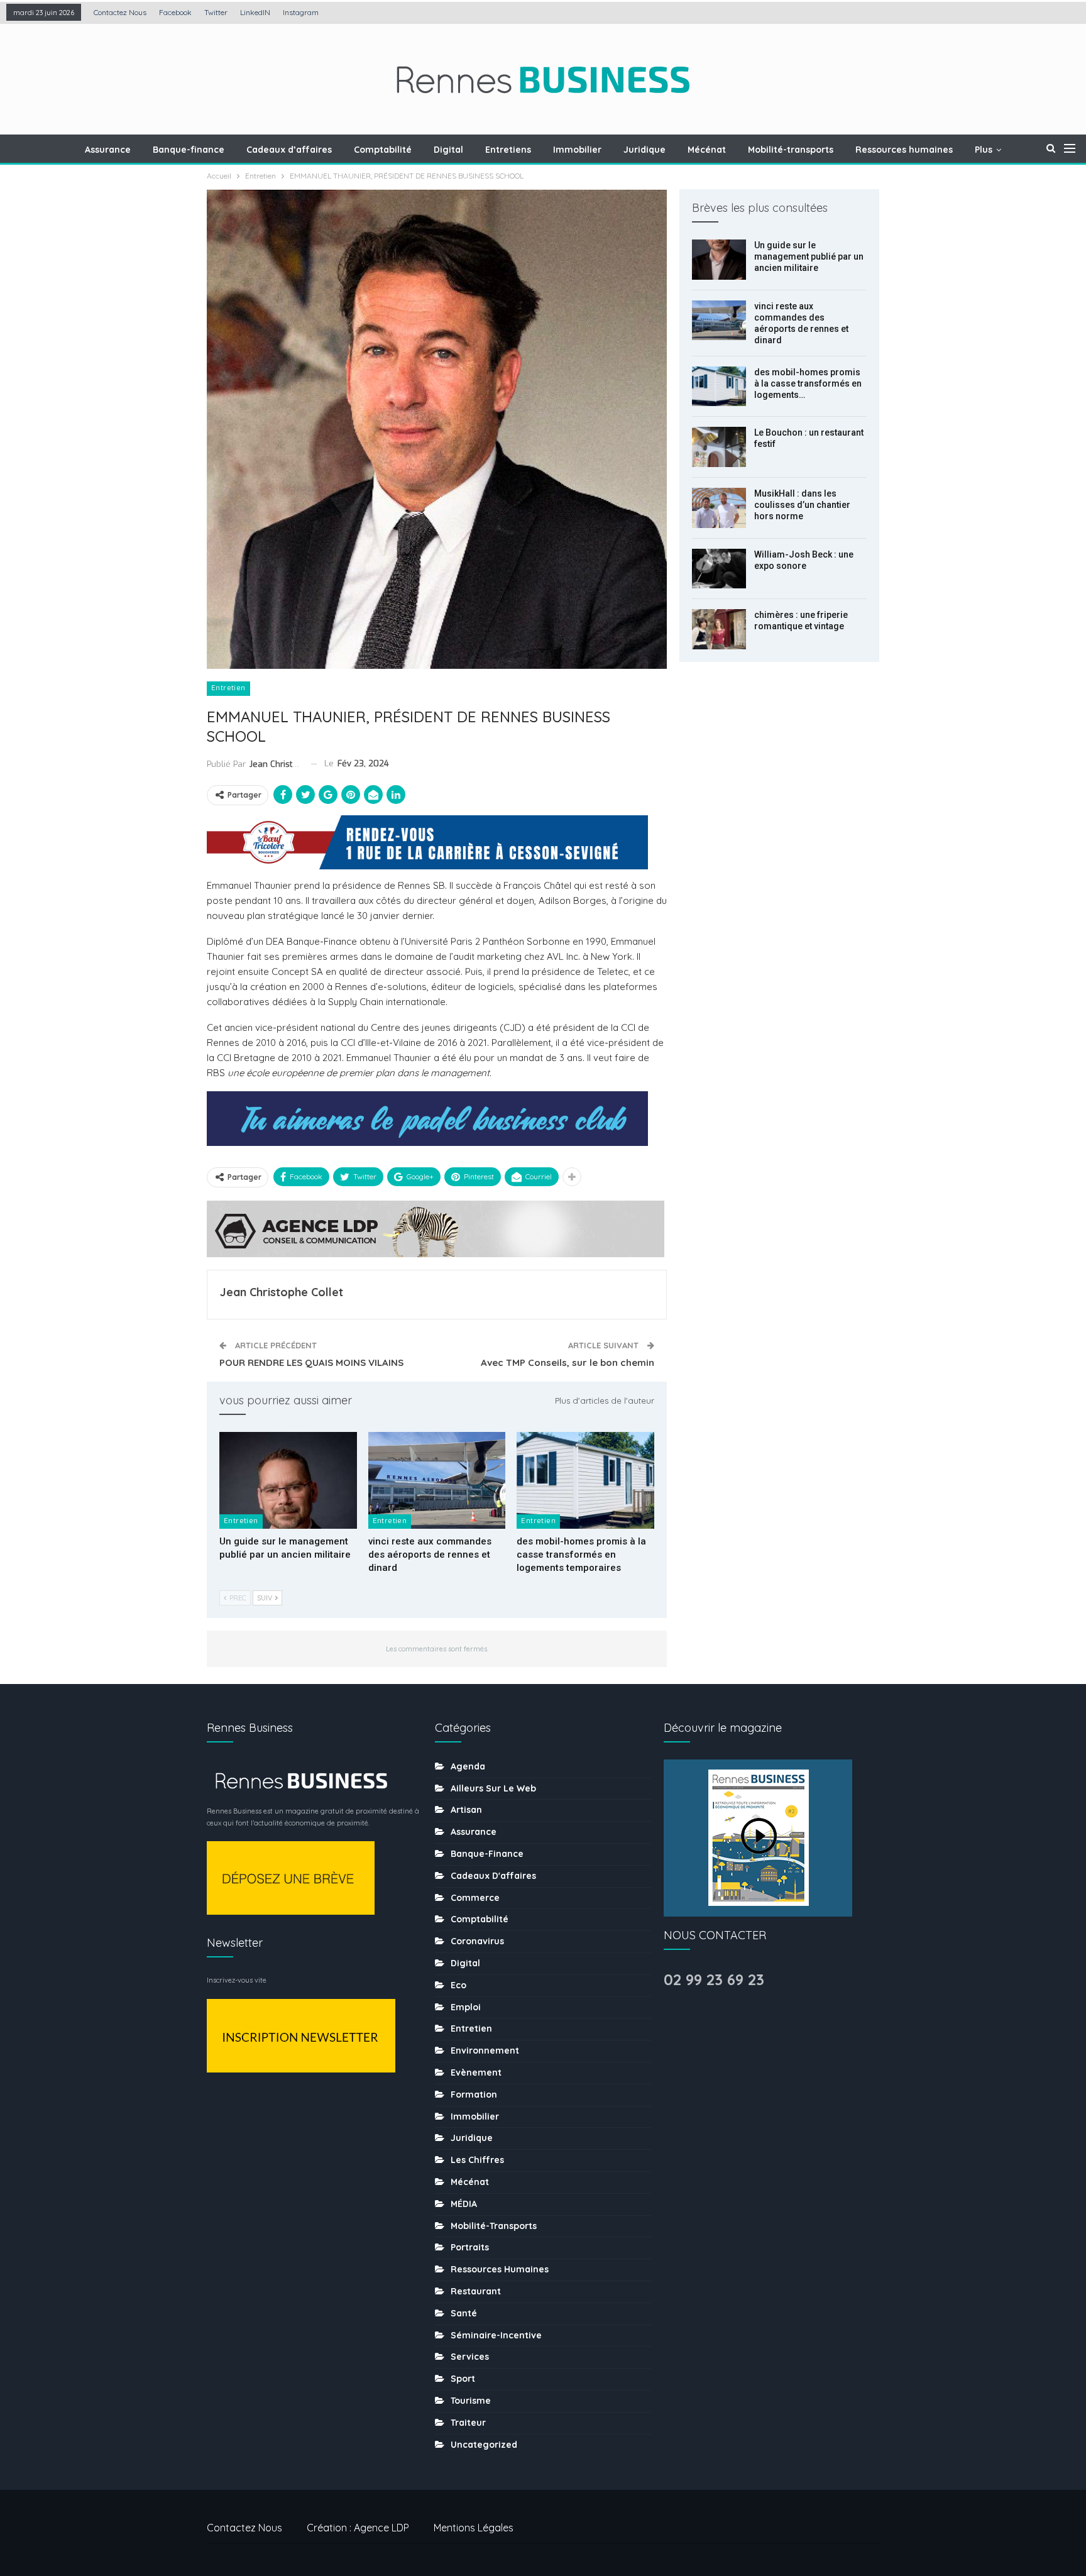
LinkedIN (255, 12)
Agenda (468, 1766)
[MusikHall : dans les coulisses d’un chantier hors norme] (719, 508)
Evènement (476, 2072)
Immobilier (577, 150)
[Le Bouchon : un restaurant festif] (719, 447)
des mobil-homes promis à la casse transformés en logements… (808, 383)
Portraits (470, 2247)
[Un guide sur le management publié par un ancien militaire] (288, 1480)
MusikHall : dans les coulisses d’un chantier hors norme (802, 505)
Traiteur (468, 2423)
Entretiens (508, 150)
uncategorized (484, 2445)
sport (463, 2379)
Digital (448, 150)
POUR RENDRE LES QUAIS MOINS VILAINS (311, 1362)
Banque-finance (189, 150)
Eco (458, 1985)
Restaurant (476, 2291)
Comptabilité (383, 150)
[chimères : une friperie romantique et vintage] (719, 629)
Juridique (644, 150)
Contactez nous (120, 12)
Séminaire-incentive (496, 2335)
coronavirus (477, 1941)
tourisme (471, 2401)
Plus (984, 150)
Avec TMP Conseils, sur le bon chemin (568, 1362)
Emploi (466, 2007)
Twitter (216, 12)
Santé (464, 2313)
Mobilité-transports (791, 150)
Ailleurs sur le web (493, 1788)
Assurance (108, 150)
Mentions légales (474, 2528)
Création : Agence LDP (358, 2528)
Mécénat (707, 150)
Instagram (301, 12)
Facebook (175, 12)
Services (470, 2357)
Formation (474, 2094)
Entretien (228, 688)
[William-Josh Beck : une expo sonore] (719, 569)
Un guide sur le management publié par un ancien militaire (809, 256)
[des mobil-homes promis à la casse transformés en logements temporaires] (585, 1480)
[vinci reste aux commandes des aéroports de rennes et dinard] (437, 1480)
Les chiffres (477, 2160)
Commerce (475, 1898)
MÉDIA (464, 2204)
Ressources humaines (904, 150)
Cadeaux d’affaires (289, 150)
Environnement (485, 2050)
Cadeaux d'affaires (493, 1876)
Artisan (466, 1810)
